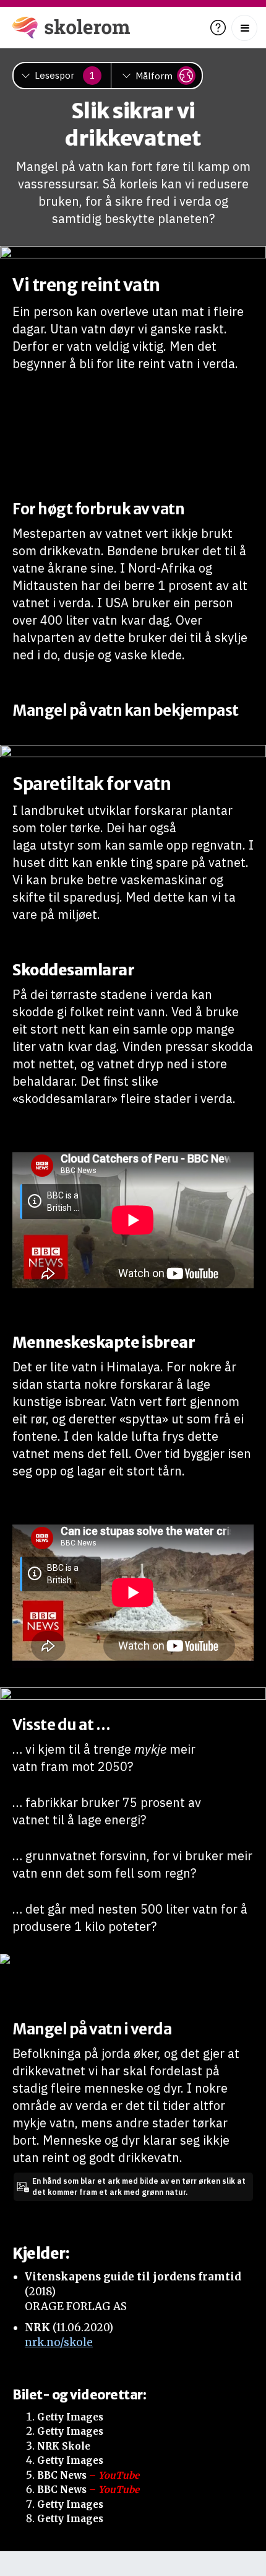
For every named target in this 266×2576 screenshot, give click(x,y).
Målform (154, 76)
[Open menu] (244, 28)
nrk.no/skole (59, 2342)
